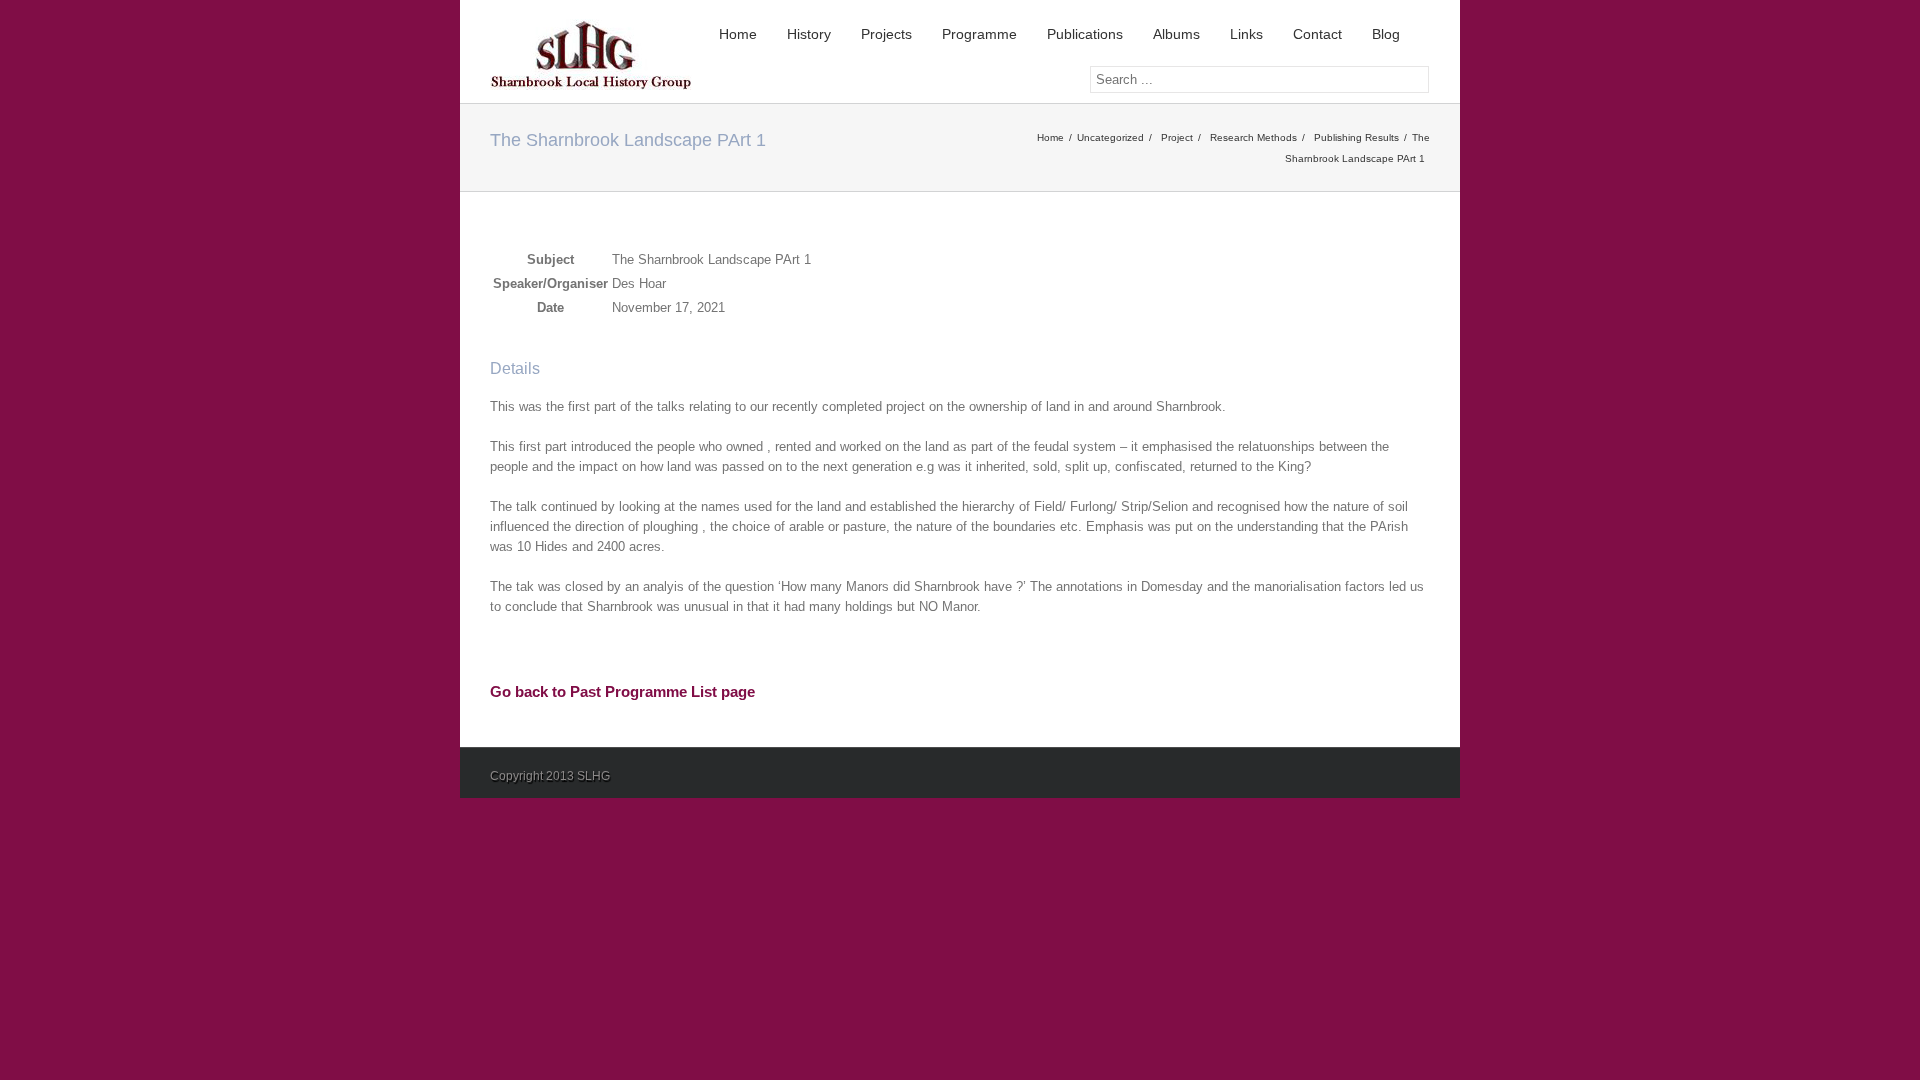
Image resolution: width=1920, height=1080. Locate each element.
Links (1246, 34)
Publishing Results (1356, 137)
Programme (979, 34)
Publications (1085, 34)
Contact (1317, 34)
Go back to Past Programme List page (622, 691)
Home (738, 34)
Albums (1176, 34)
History (809, 34)
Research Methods (1253, 137)
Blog (1386, 34)
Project (1177, 137)
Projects (886, 34)
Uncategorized (1110, 137)
